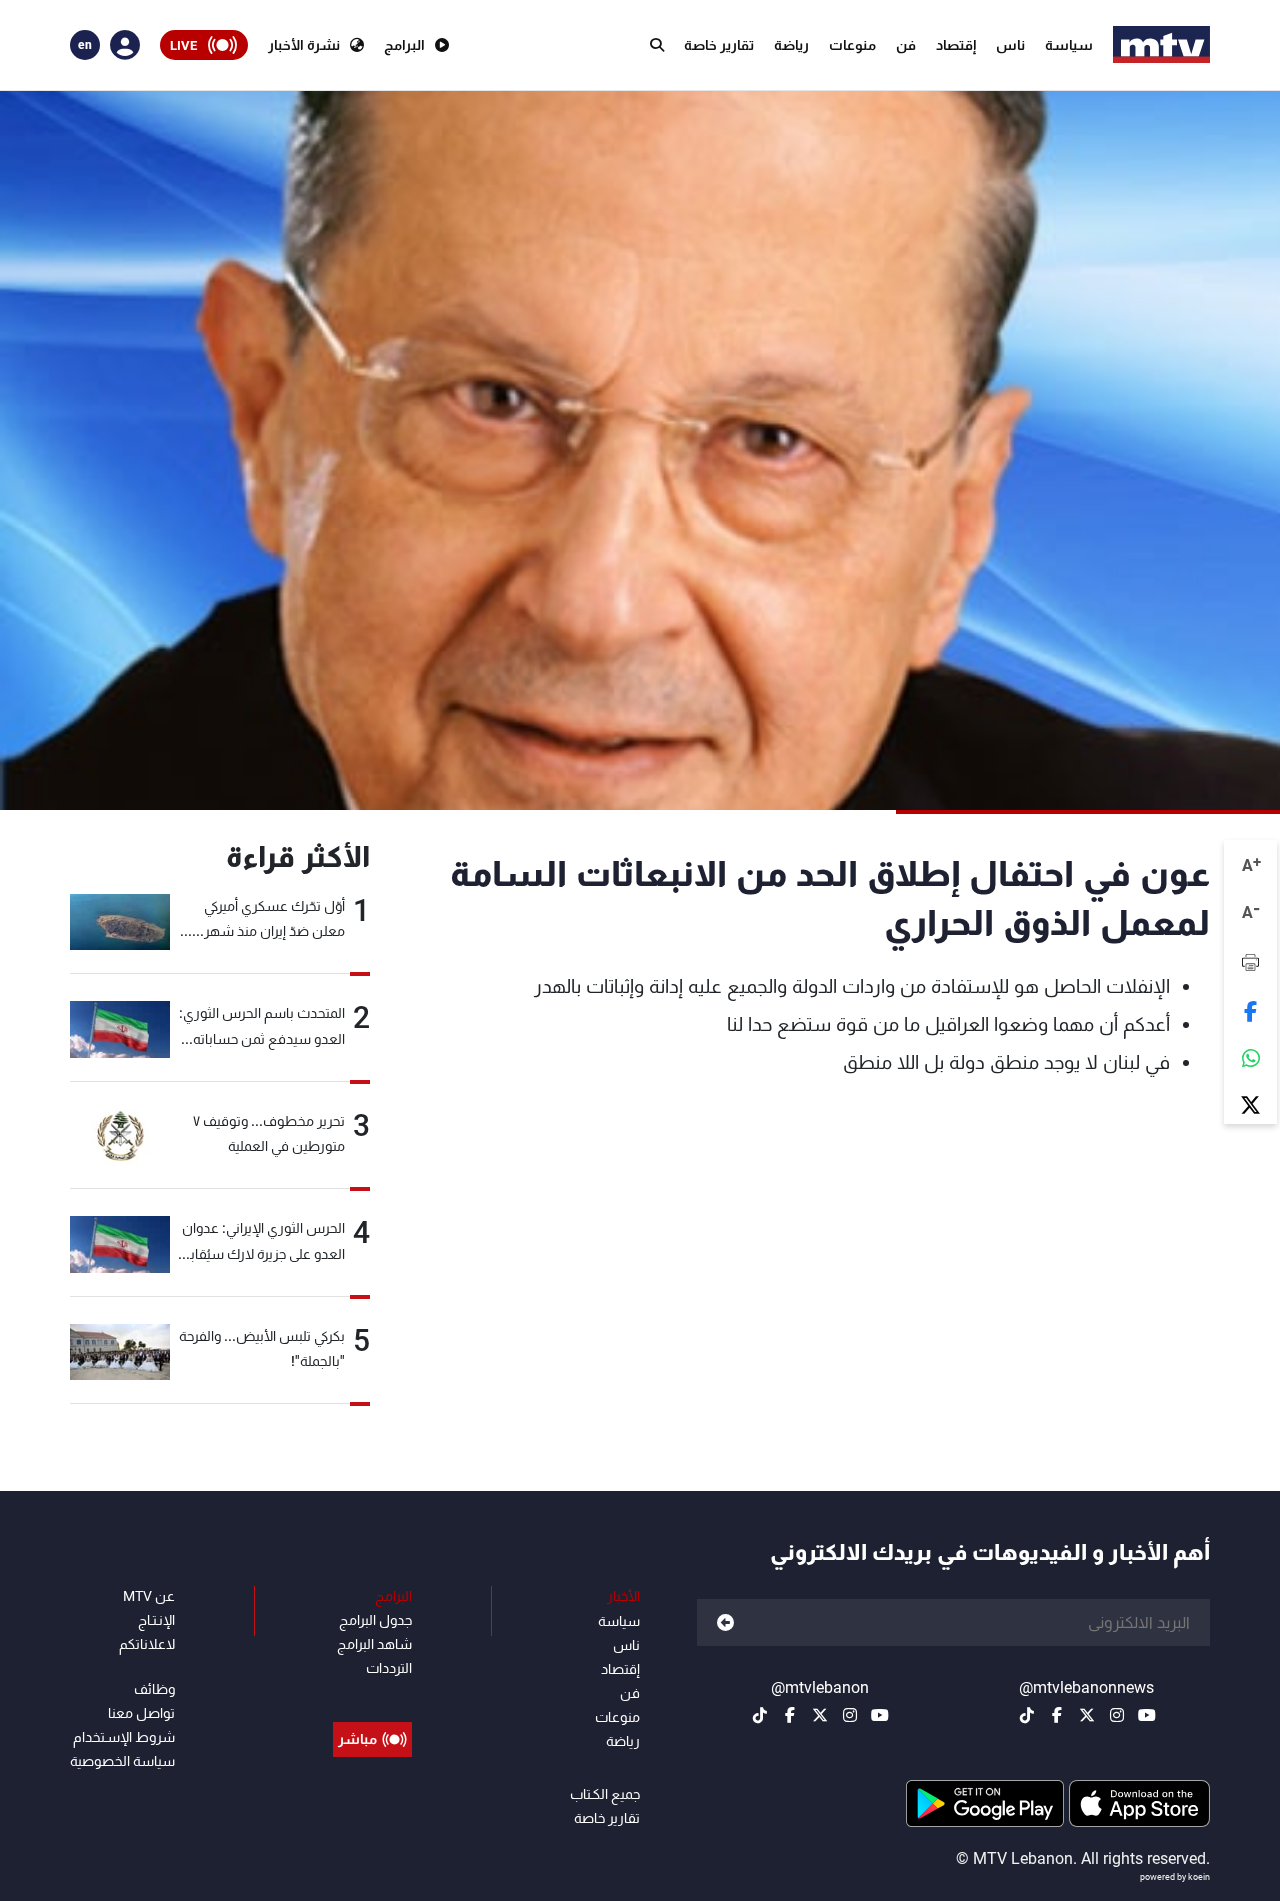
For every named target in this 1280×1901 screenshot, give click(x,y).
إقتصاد (956, 45)
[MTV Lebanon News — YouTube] (1147, 1715)
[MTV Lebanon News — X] (1087, 1715)
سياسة (1069, 45)
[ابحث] (657, 45)
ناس (1010, 45)
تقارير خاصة (719, 45)
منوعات (852, 45)
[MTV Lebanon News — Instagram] (1117, 1715)
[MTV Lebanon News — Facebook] (1057, 1715)
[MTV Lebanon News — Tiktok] (1027, 1715)
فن (906, 45)
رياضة (791, 45)
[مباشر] (372, 1694)
